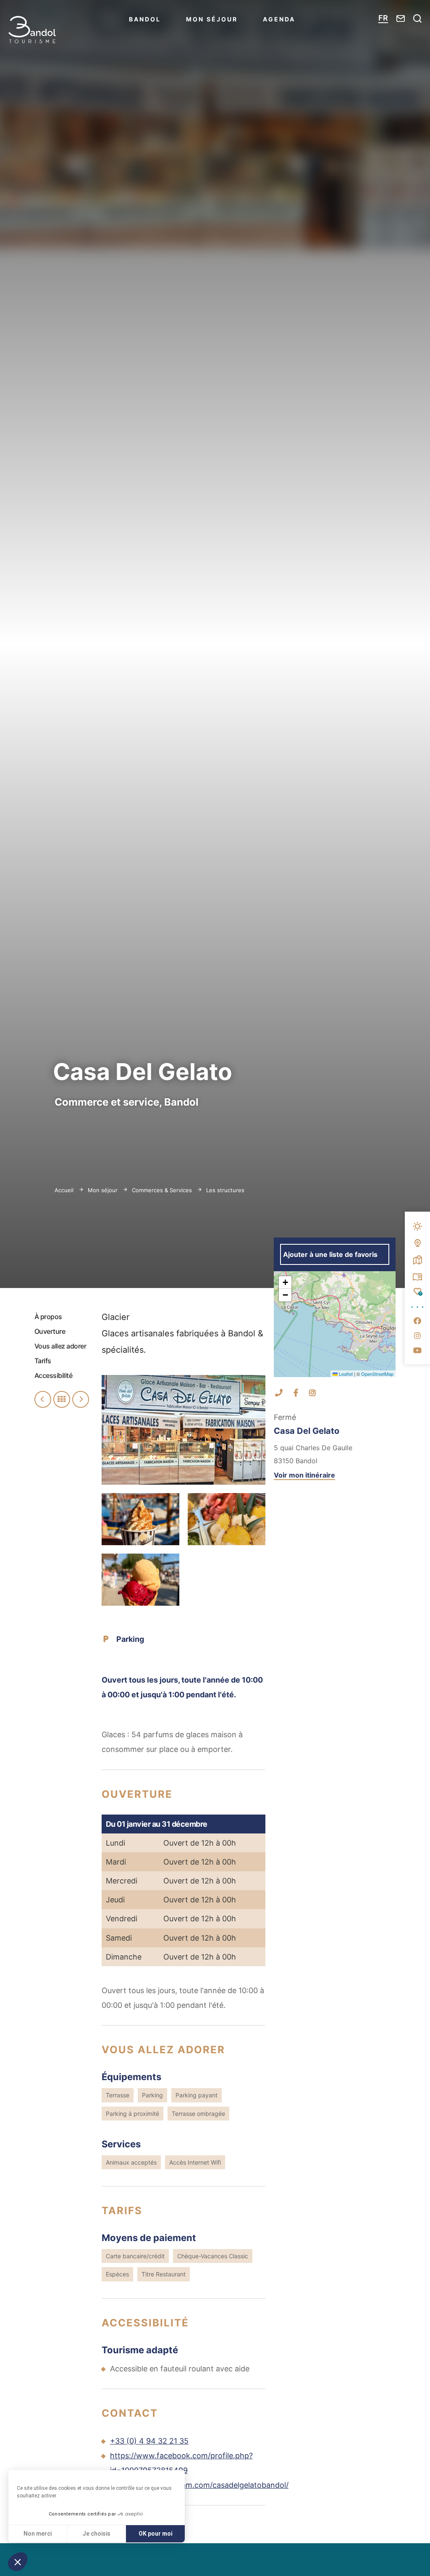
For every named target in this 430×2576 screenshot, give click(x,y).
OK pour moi (156, 2534)
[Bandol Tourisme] (32, 30)
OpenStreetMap (377, 1374)
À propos (48, 1317)
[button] (18, 2562)
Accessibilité (54, 1375)
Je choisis (96, 2534)
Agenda (279, 19)
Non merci (38, 2534)
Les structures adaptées (239, 1190)
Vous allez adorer (60, 1346)
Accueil (64, 1190)
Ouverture (50, 1331)
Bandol (145, 19)
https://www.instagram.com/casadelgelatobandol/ (199, 2485)
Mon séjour (212, 19)
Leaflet (345, 1374)
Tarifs (43, 1361)
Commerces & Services (163, 1190)
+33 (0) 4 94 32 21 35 (149, 2441)
